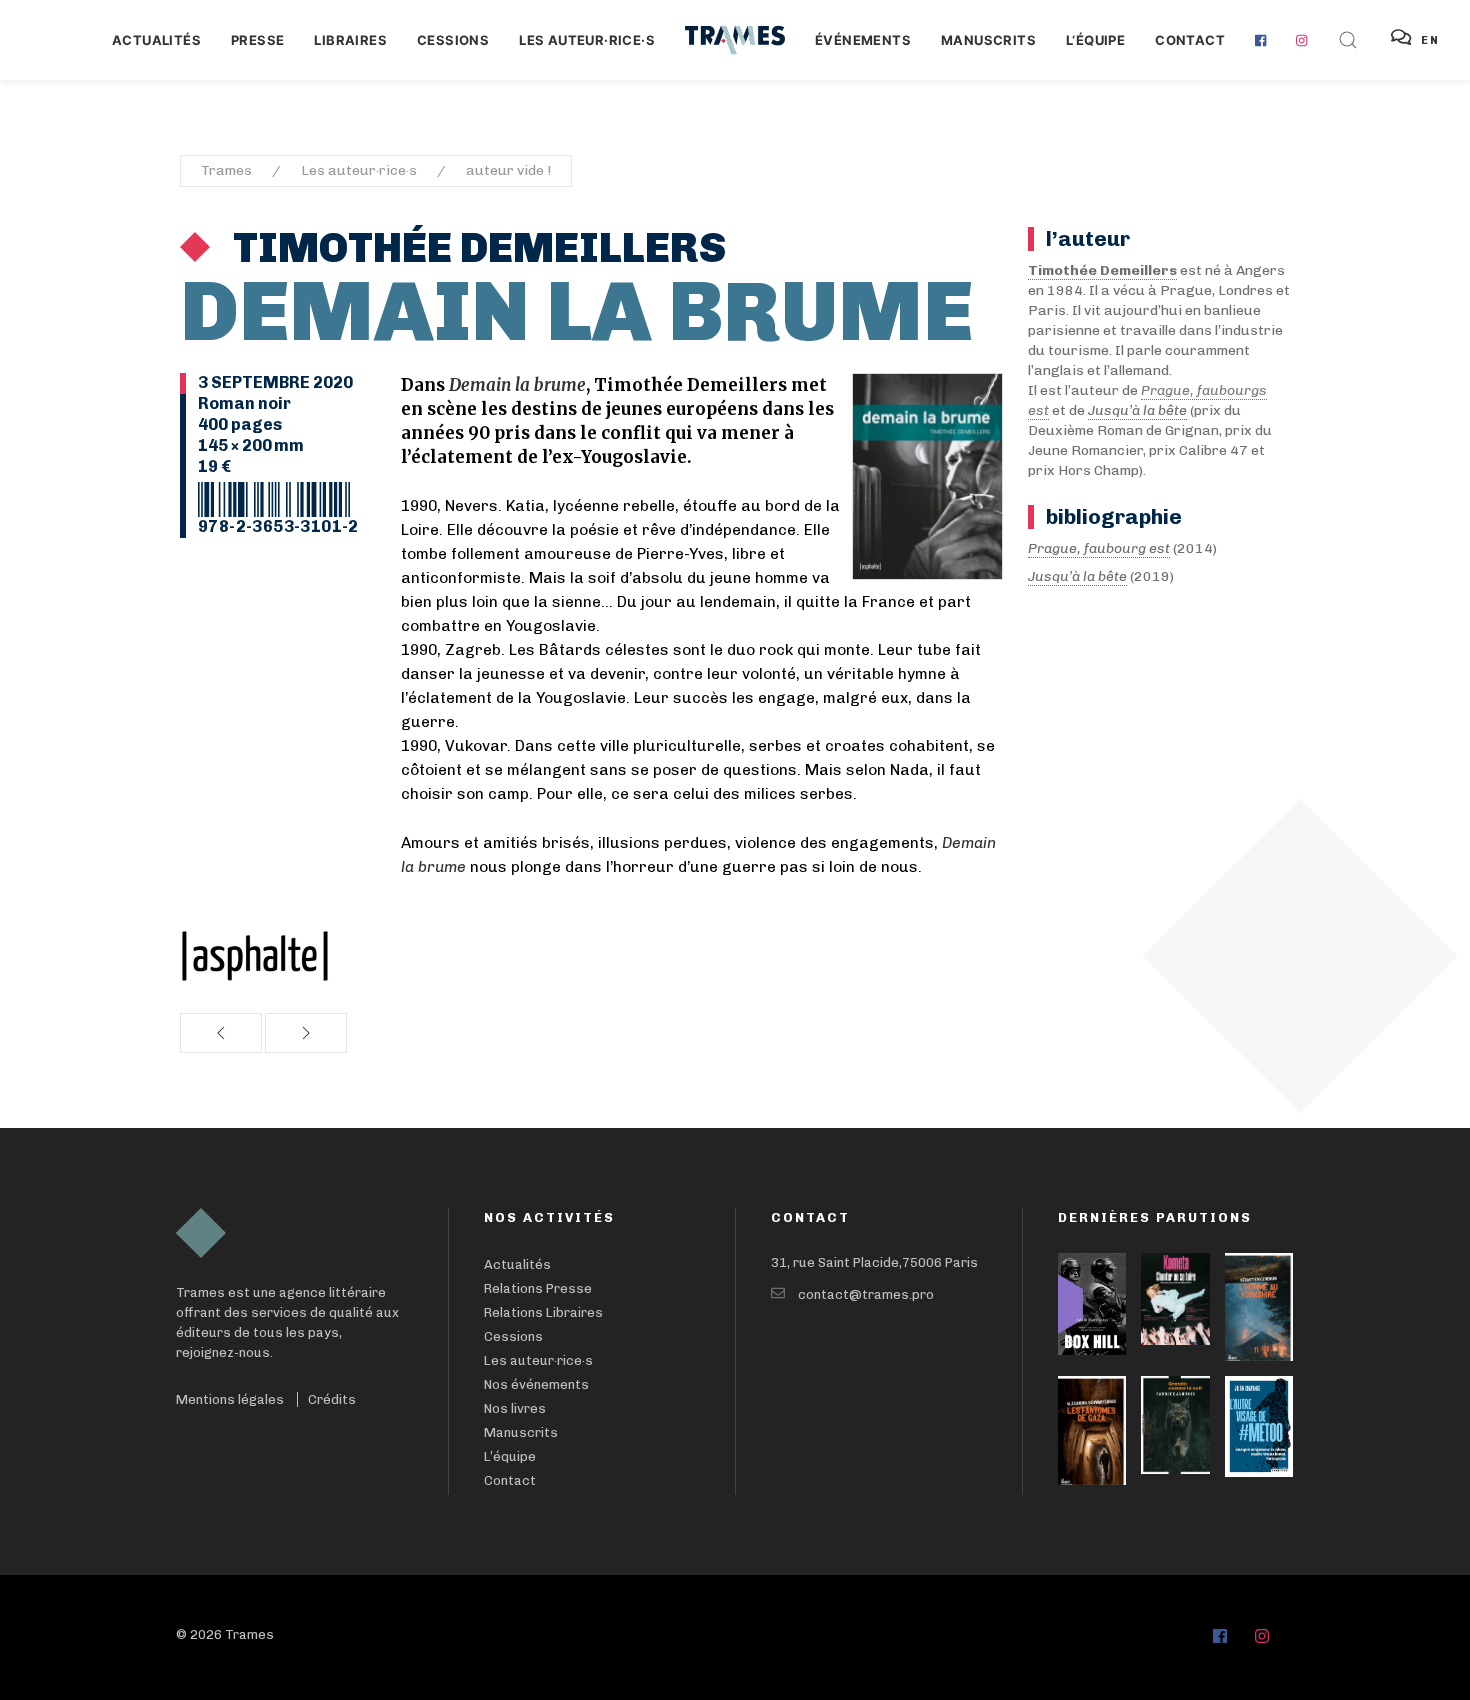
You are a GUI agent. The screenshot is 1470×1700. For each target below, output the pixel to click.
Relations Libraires (543, 1312)
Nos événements (536, 1384)
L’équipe (510, 1456)
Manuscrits (988, 40)
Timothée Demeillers (475, 248)
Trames (226, 170)
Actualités (156, 40)
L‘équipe (1095, 40)
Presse (257, 40)
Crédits (332, 1399)
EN (1430, 40)
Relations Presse (538, 1288)
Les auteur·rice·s (587, 40)
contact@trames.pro (866, 1294)
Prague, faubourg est (1099, 548)
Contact (1190, 40)
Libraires (350, 40)
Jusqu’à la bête (1077, 576)
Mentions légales (230, 1399)
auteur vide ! (508, 170)
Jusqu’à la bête (1137, 410)
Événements (863, 40)
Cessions (453, 40)
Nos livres (515, 1408)
